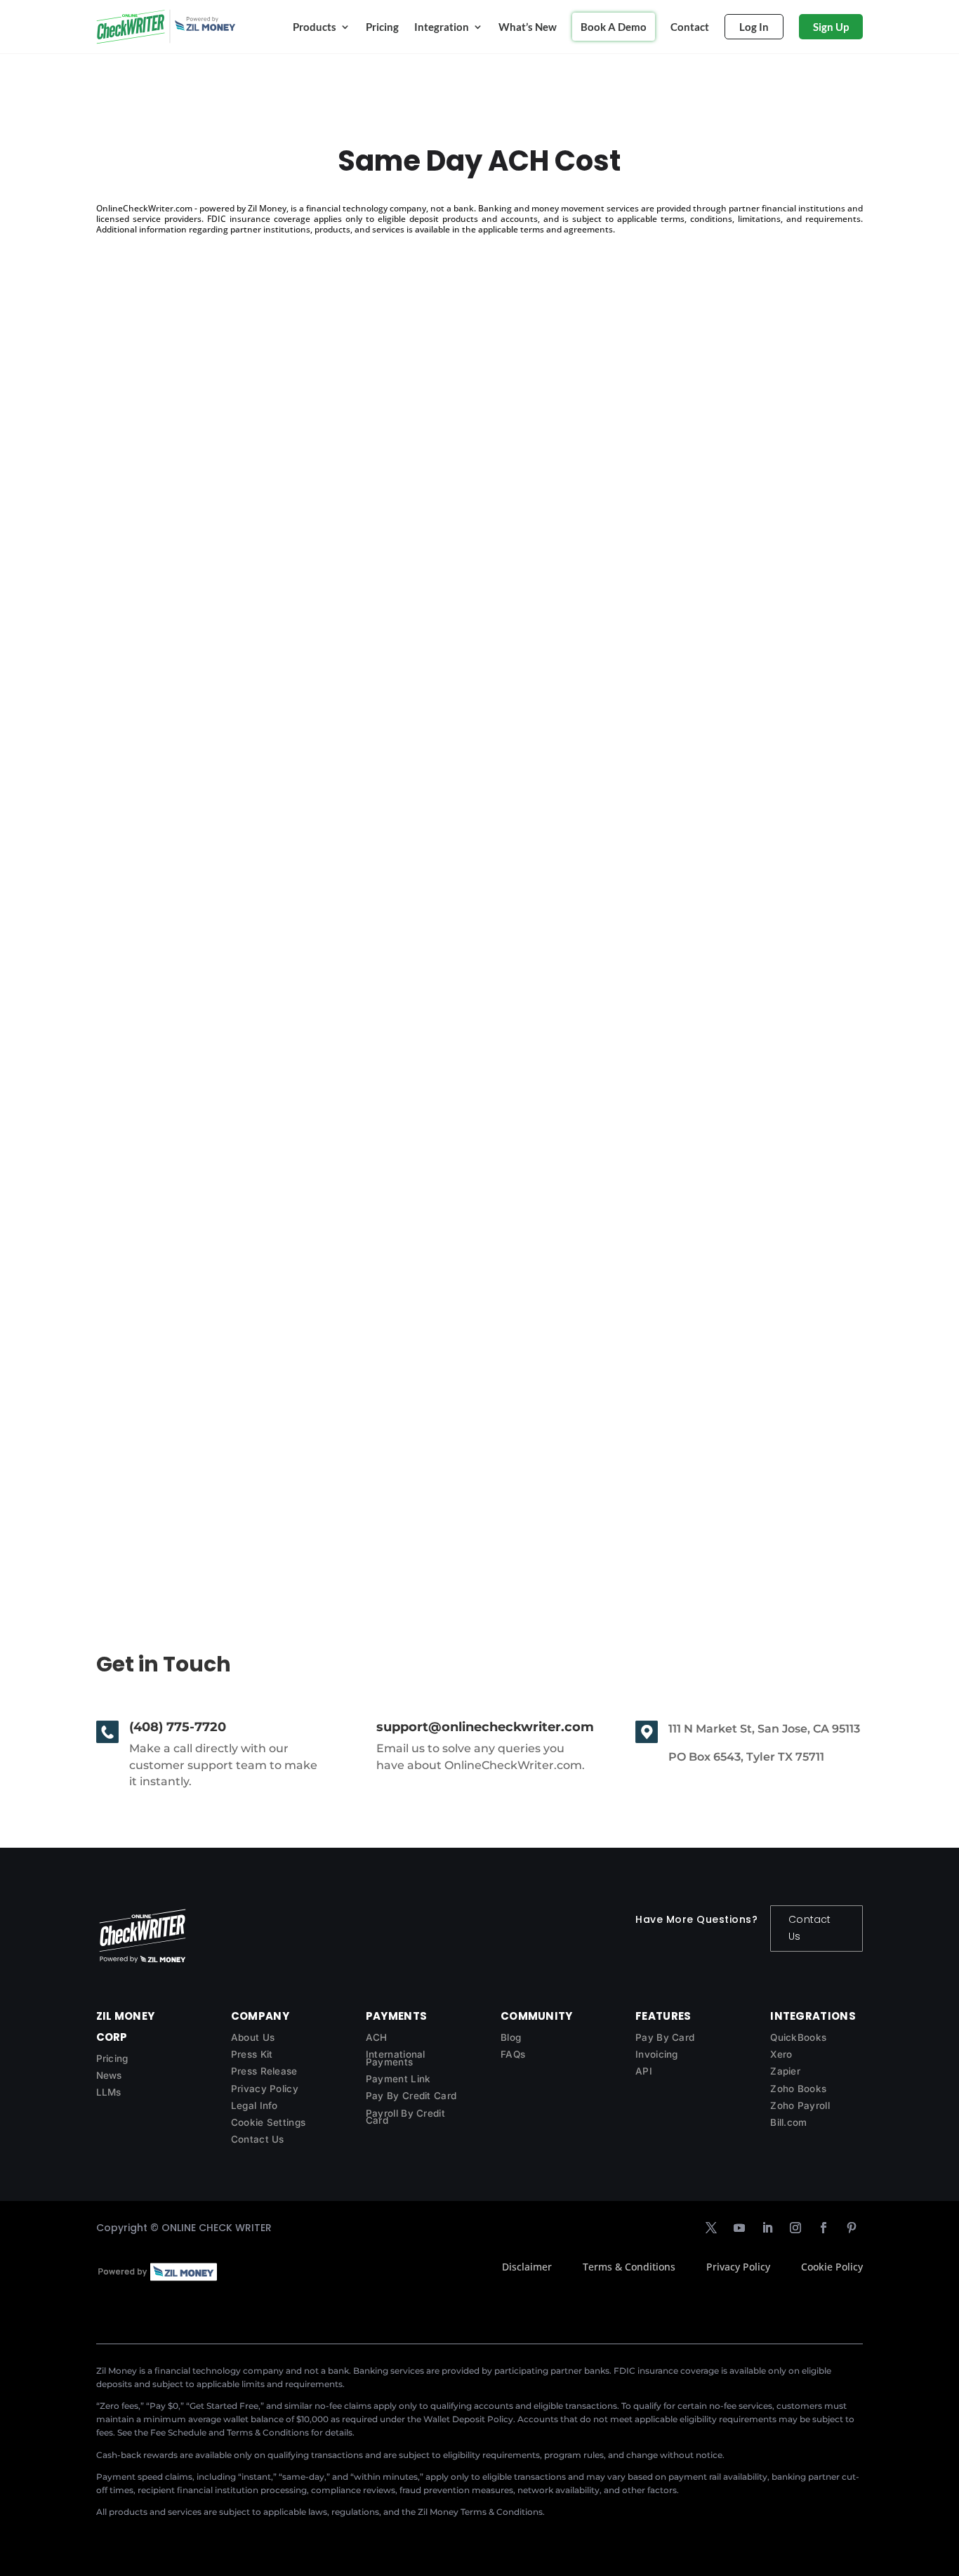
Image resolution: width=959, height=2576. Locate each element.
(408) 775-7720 (178, 1727)
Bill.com (788, 2122)
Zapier (785, 2071)
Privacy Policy (265, 2089)
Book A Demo (614, 27)
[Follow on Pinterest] (852, 2228)
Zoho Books (798, 2089)
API (644, 2071)
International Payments (396, 2058)
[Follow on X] (711, 2228)
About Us (253, 2037)
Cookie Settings (269, 2122)
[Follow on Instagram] (795, 2228)
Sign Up (831, 27)
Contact (690, 27)
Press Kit (252, 2054)
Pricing (382, 27)
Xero (781, 2054)
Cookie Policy (832, 2267)
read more (137, 861)
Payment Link (398, 2079)
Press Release (264, 2071)
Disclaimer (527, 2267)
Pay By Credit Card (411, 2096)
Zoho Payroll (800, 2105)
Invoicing (657, 2054)
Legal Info (254, 2105)
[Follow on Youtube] (739, 2228)
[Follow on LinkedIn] (767, 2228)
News (109, 2075)
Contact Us (809, 1928)
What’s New (528, 27)
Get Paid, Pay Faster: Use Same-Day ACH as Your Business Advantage (342, 783)
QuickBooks (798, 2037)
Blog (511, 2037)
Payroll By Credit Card (405, 2117)
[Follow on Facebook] (824, 2228)
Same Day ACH (159, 1434)
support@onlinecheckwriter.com (485, 1727)
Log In (754, 27)
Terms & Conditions (629, 2267)
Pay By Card (665, 2037)
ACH (377, 2037)
